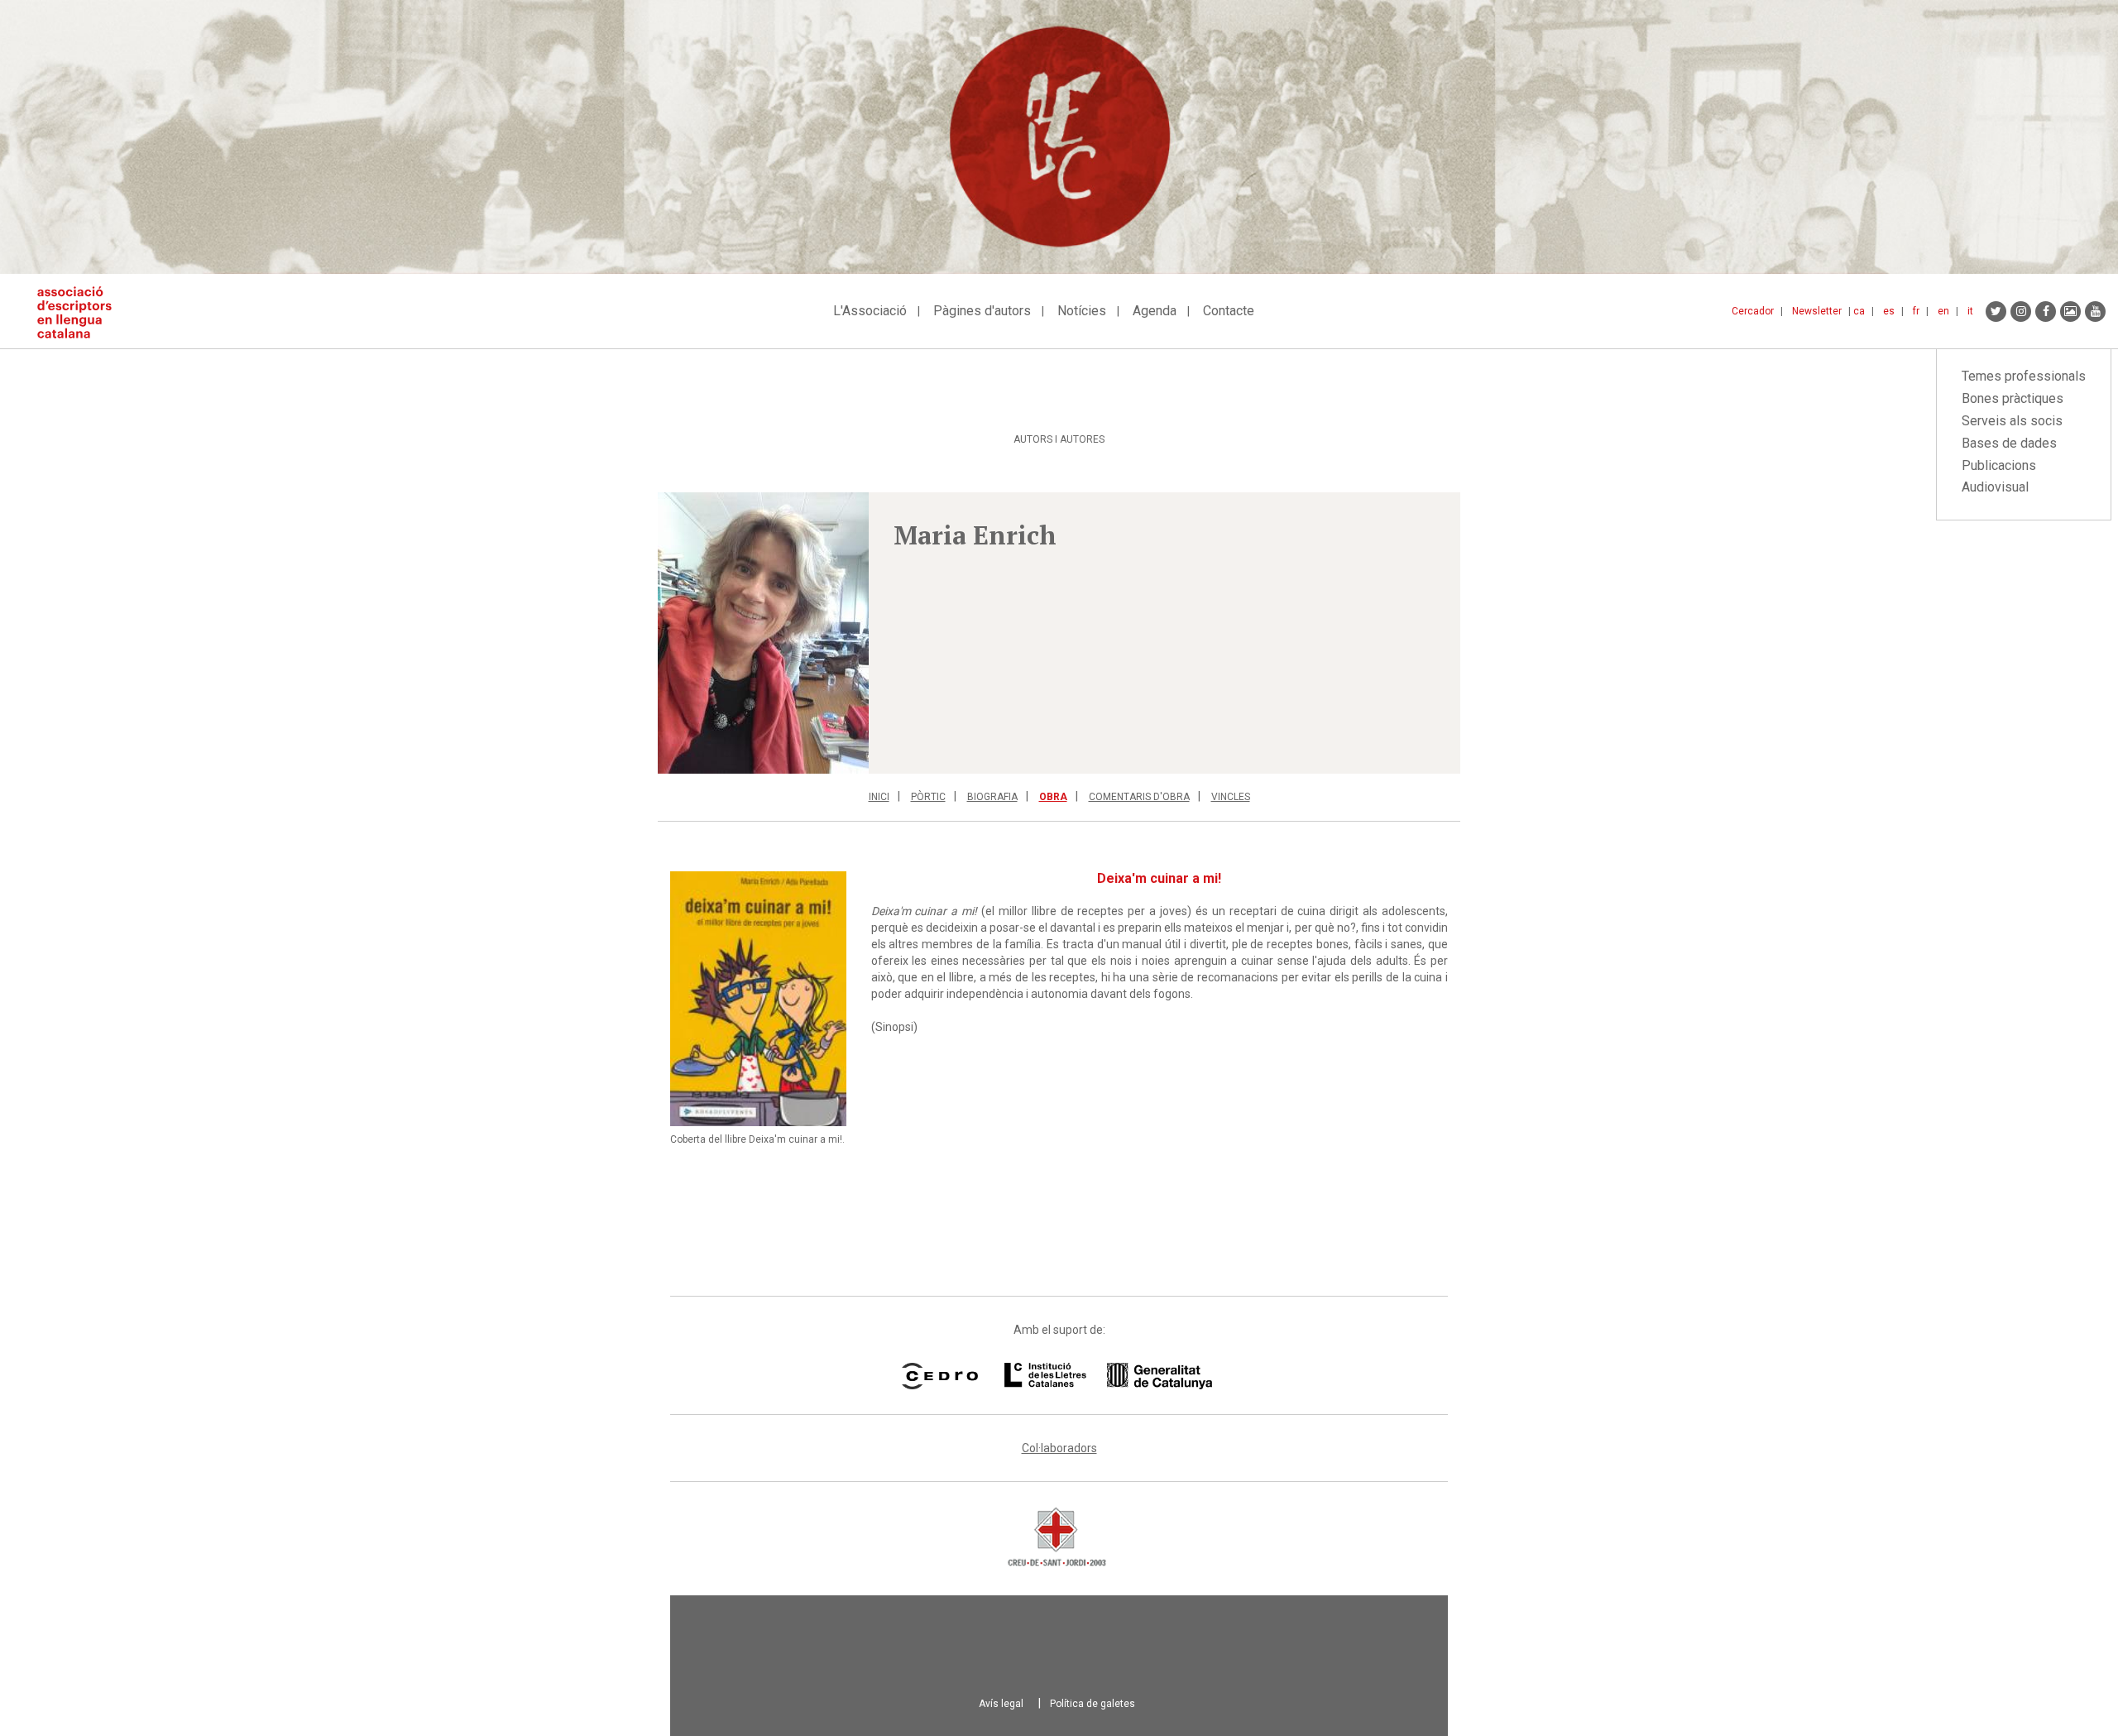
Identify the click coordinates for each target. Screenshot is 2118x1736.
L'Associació (870, 311)
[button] (763, 633)
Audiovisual (1995, 487)
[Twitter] (1996, 312)
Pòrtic (928, 797)
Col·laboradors (1059, 1448)
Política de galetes (1093, 1704)
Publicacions (1999, 465)
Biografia (992, 797)
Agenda (1155, 311)
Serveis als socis (2012, 421)
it (1970, 311)
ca (1859, 311)
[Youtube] (2095, 312)
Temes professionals (2024, 376)
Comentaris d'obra (1139, 797)
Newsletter (1817, 311)
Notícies (1082, 311)
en (1943, 311)
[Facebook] (2046, 312)
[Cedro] (939, 1376)
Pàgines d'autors (982, 311)
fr (1916, 311)
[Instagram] (2021, 312)
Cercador (1753, 311)
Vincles (1231, 797)
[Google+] (2070, 312)
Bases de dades (2009, 443)
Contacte (1229, 311)
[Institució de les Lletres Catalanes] (1108, 1376)
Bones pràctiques (2013, 398)
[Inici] (81, 312)
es (1889, 311)
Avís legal (1001, 1704)
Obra (1053, 797)
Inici (879, 797)
